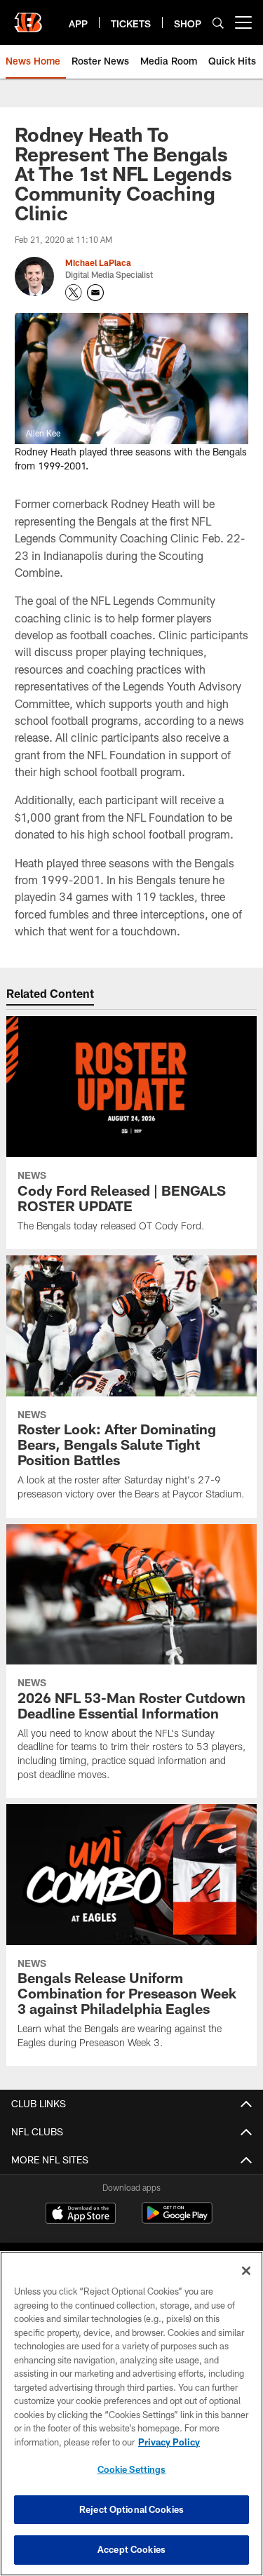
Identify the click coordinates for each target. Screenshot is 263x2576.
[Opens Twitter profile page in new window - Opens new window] (74, 293)
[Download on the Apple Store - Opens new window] (81, 2215)
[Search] (218, 23)
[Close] (246, 2271)
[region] (131, 2414)
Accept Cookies (131, 2549)
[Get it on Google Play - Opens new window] (177, 2220)
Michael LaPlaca (98, 262)
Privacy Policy (169, 2442)
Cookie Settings (132, 2469)
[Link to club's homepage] (28, 17)
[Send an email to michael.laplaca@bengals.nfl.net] (95, 293)
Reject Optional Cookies (131, 2509)
